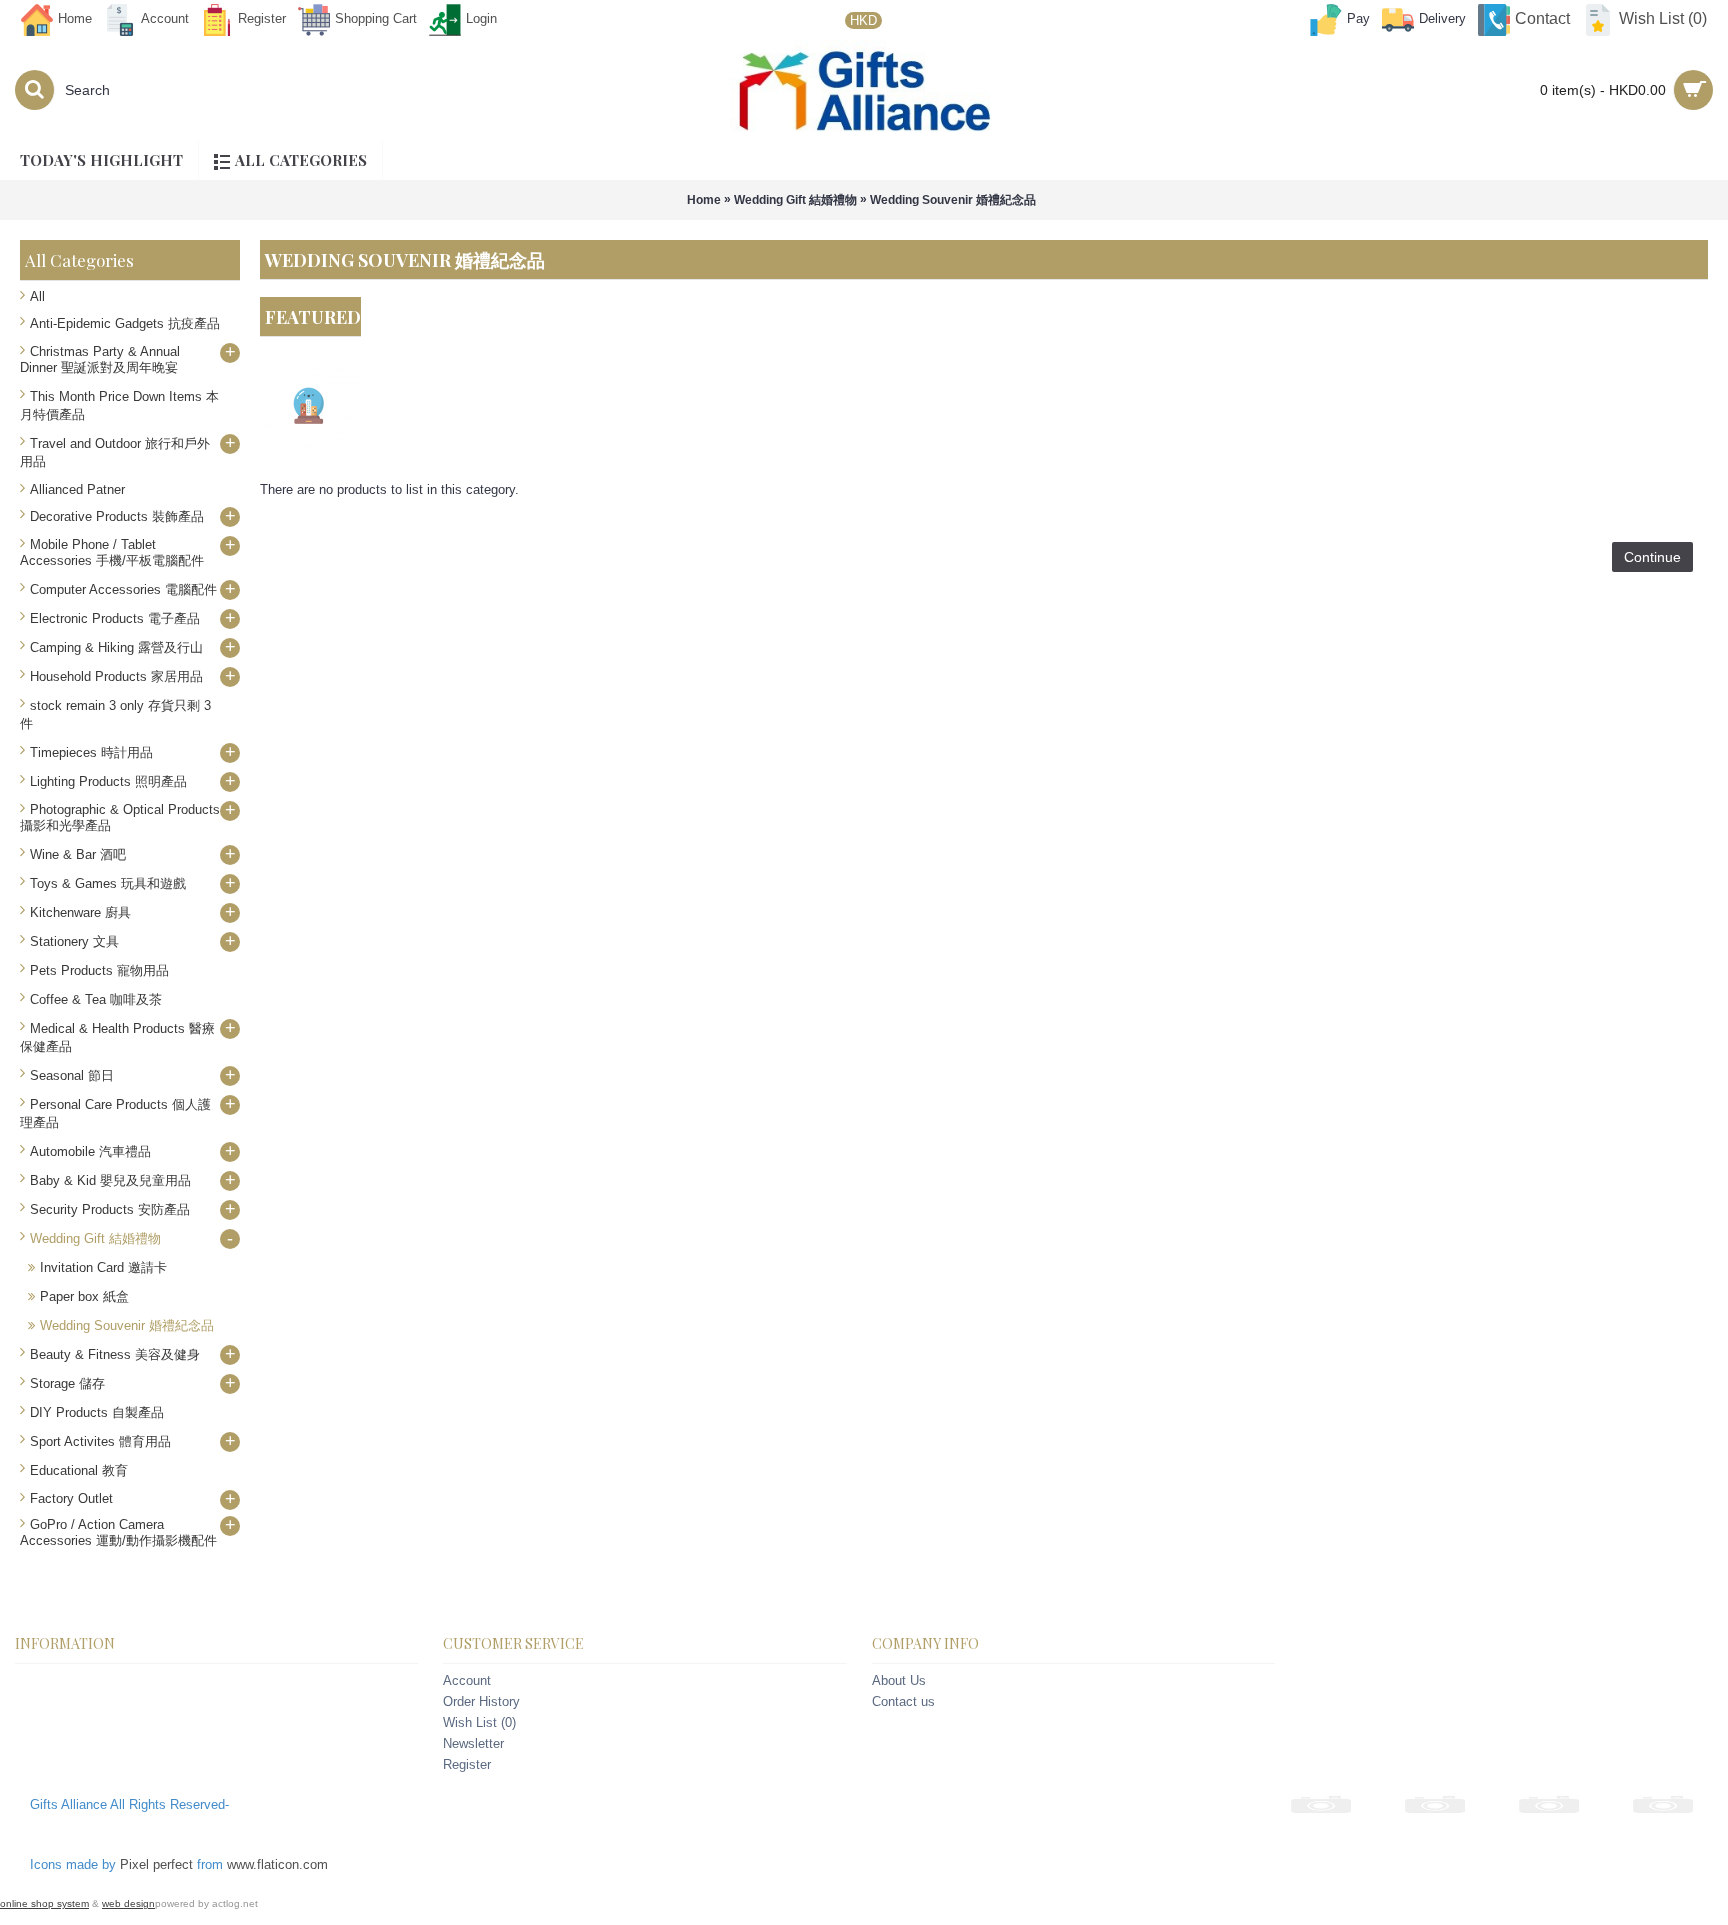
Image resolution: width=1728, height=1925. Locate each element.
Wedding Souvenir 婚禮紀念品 (953, 200)
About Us (899, 1680)
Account (467, 1680)
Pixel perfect (156, 1864)
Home (704, 200)
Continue (1652, 557)
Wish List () (479, 1722)
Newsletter (473, 1743)
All (37, 296)
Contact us (903, 1701)
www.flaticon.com (277, 1864)
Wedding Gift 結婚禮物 (795, 200)
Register (467, 1764)
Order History (481, 1701)
